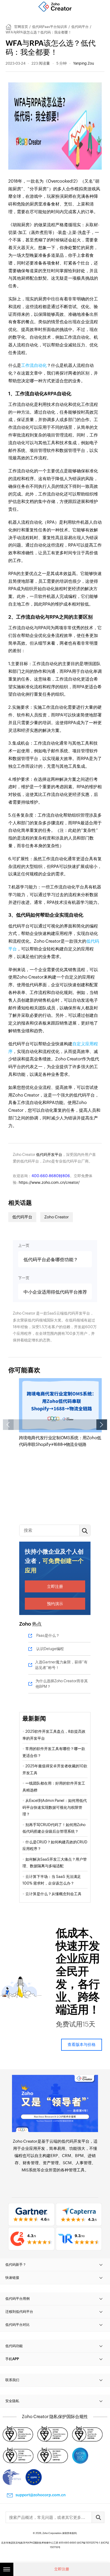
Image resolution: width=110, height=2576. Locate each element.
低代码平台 (80, 27)
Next (102, 1425)
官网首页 (21, 27)
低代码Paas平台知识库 (50, 27)
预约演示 (55, 1604)
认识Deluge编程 (50, 1649)
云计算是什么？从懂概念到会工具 (54, 1894)
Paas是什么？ (48, 1635)
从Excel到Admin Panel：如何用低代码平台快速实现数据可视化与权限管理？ (55, 1807)
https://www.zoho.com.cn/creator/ (49, 1182)
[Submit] (98, 2517)
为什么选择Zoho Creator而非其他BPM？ (62, 1684)
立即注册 (55, 1586)
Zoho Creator (57, 1217)
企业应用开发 (33, 2148)
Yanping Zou (84, 63)
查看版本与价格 (82, 2044)
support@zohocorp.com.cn (41, 2495)
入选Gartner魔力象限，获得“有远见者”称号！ (61, 1665)
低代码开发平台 (49, 1155)
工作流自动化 (34, 365)
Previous (8, 1425)
